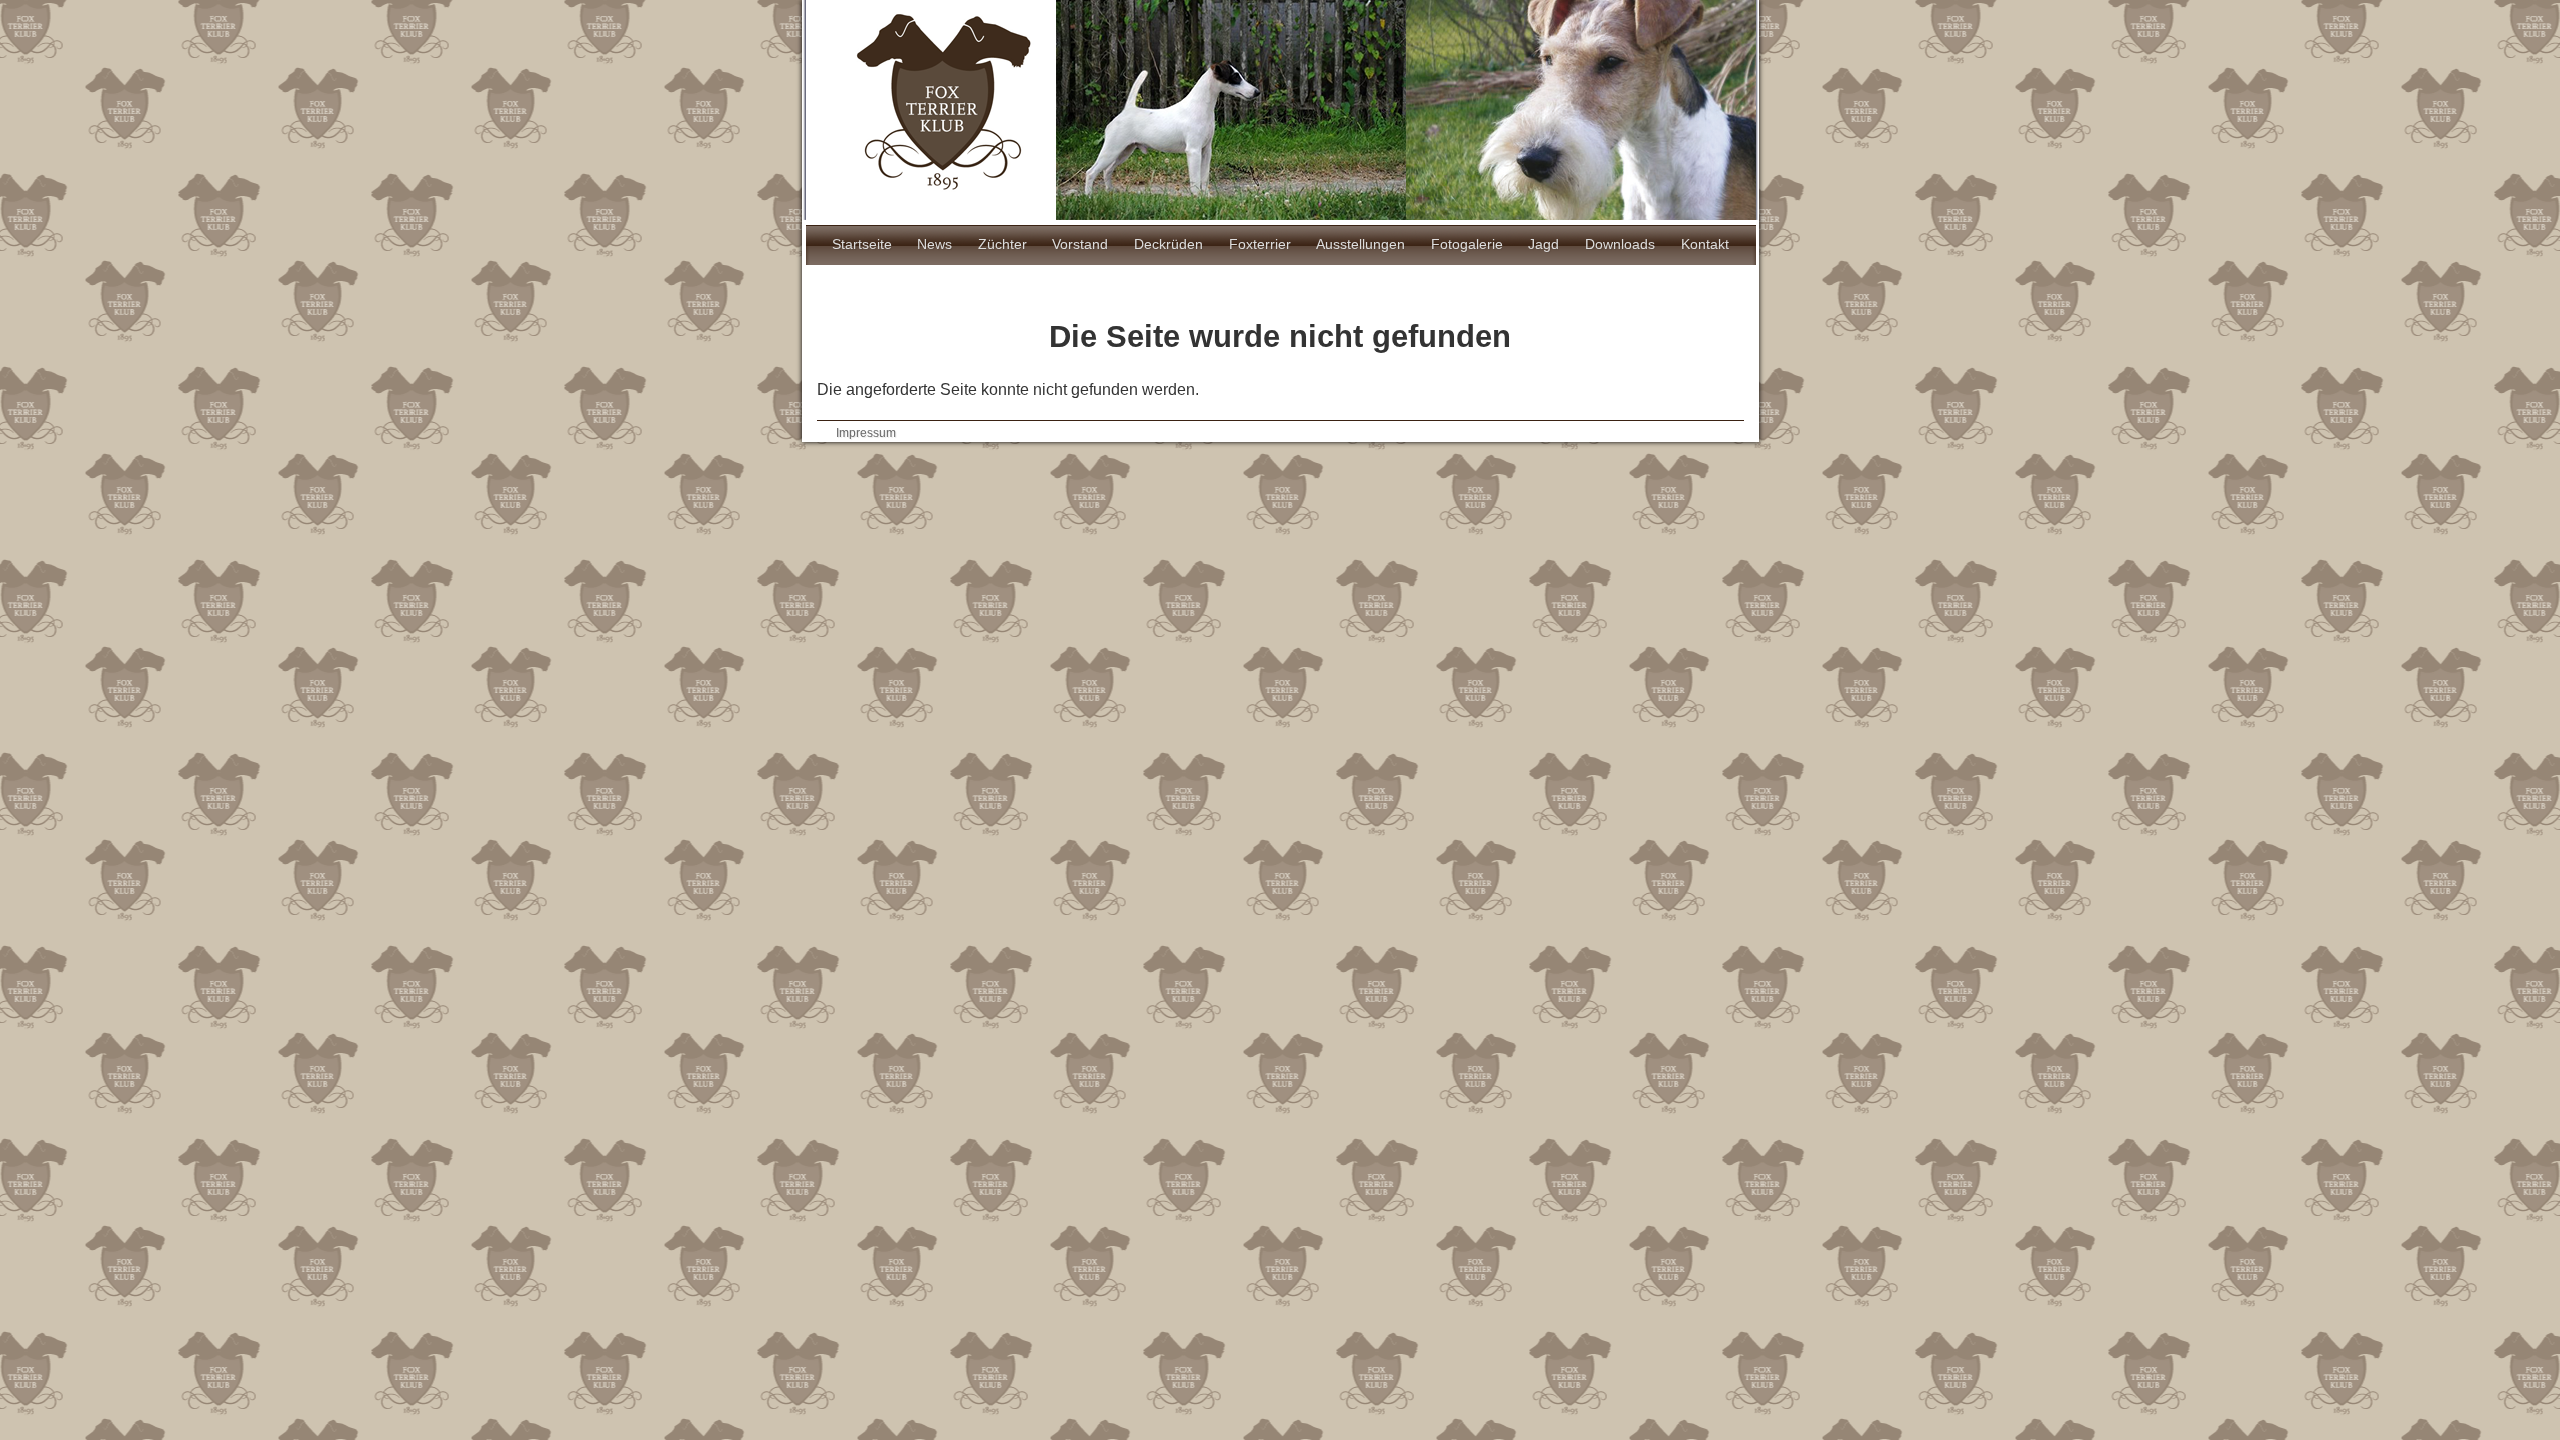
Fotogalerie (1467, 244)
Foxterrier (1260, 244)
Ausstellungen (1360, 244)
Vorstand (1080, 244)
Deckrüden (1168, 244)
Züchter (1002, 244)
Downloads (1620, 244)
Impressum (866, 433)
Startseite (862, 244)
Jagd (1543, 244)
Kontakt (1705, 244)
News (934, 244)
